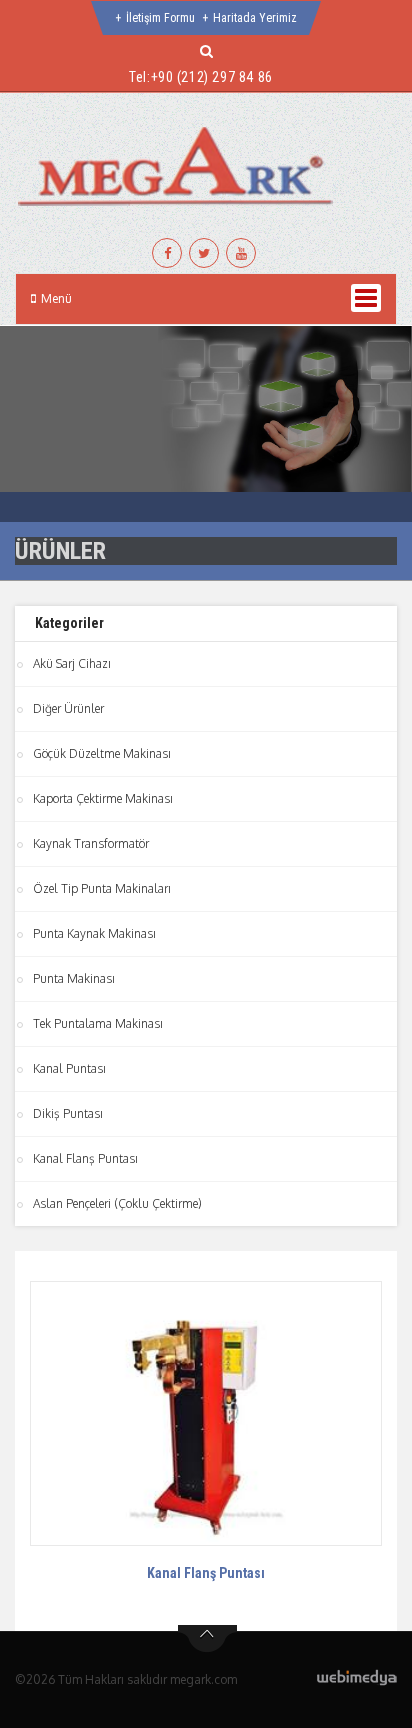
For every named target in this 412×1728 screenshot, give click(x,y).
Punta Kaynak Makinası (94, 933)
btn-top (207, 1639)
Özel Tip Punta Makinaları (102, 888)
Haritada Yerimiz (255, 18)
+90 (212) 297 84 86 (212, 77)
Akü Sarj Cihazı (72, 663)
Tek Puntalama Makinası (98, 1023)
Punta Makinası (74, 978)
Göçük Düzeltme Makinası (102, 753)
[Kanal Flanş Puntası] (206, 1413)
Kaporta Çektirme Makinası (103, 798)
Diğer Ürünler (68, 708)
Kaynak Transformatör (91, 843)
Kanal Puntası (69, 1068)
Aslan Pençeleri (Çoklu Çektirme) (117, 1203)
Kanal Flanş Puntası (85, 1158)
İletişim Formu (160, 18)
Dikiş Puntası (68, 1113)
